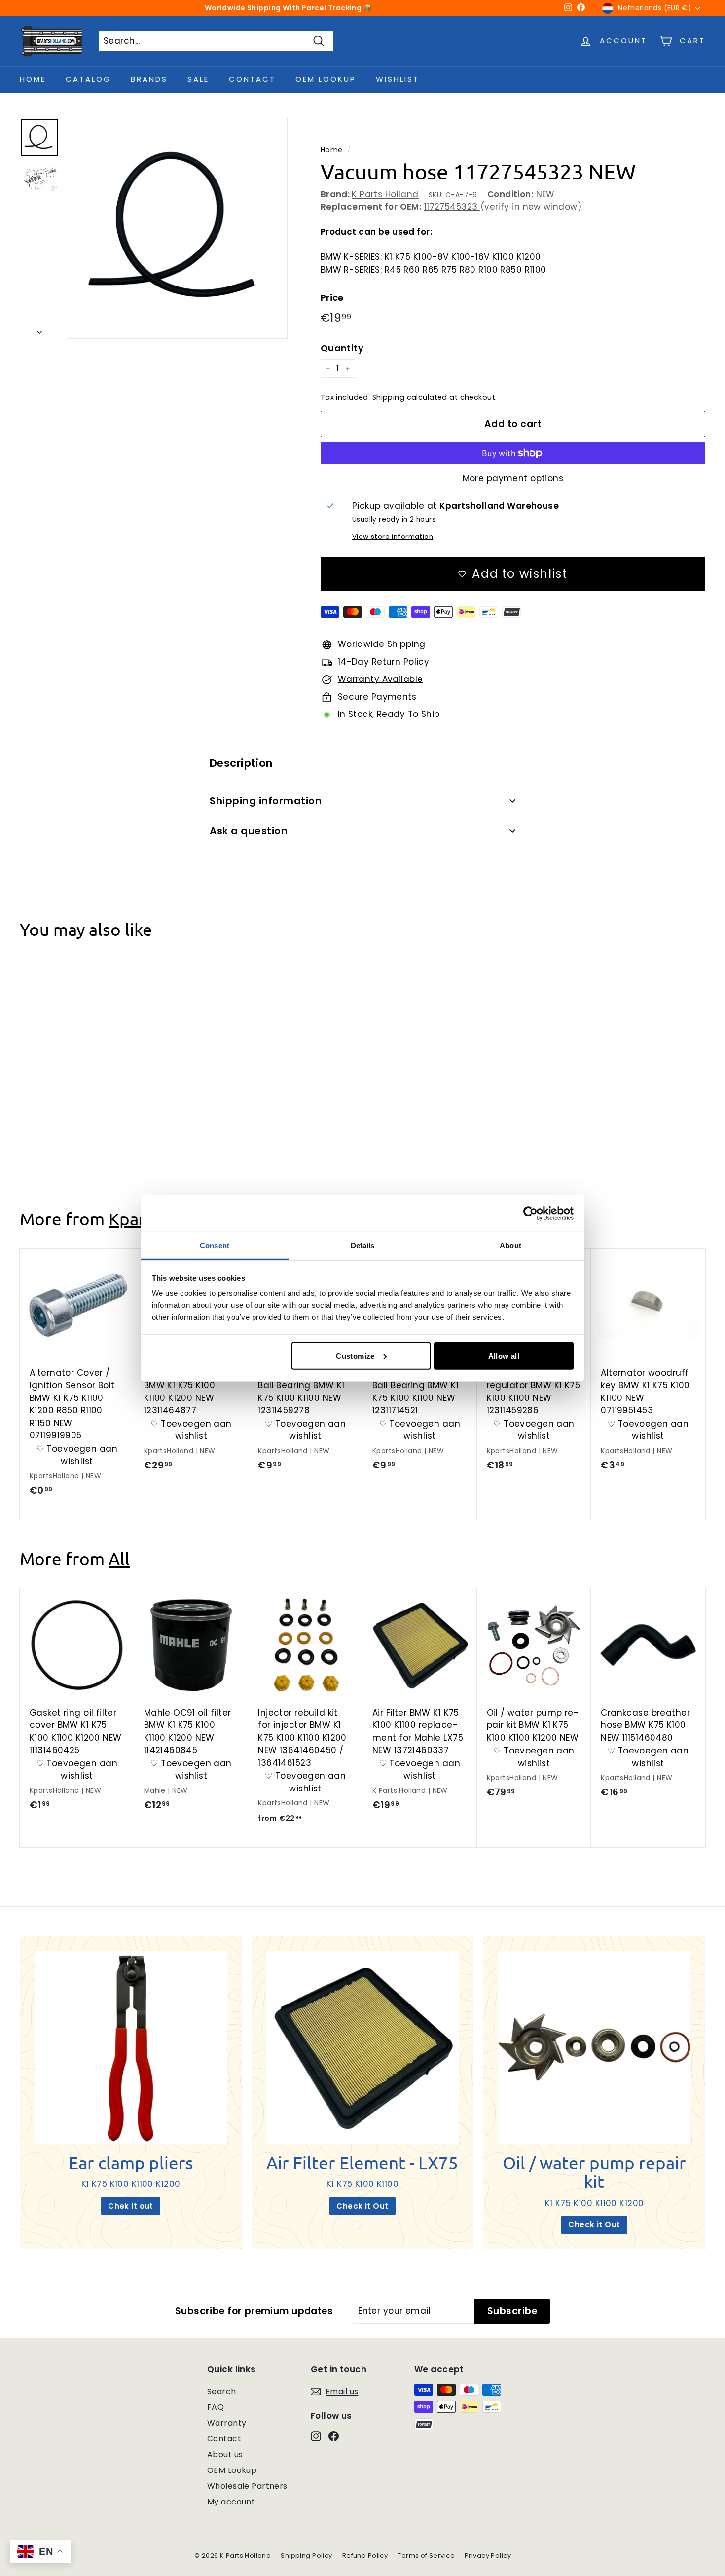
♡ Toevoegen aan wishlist (77, 1115)
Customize (355, 1355)
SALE (198, 79)
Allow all (504, 1355)
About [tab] (510, 1245)
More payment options (513, 478)
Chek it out (131, 2206)
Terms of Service (426, 2556)
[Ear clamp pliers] (131, 2047)
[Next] (39, 330)
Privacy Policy (488, 2556)
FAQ (216, 2407)
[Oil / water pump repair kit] (594, 2047)
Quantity (342, 348)
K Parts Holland (385, 194)
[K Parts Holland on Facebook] (334, 2435)
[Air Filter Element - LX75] (362, 2047)
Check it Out (362, 2206)
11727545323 (452, 207)
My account (231, 2502)
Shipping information (266, 801)
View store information (393, 537)
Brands (149, 79)
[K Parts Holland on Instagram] (316, 2435)
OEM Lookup (326, 79)
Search (222, 2391)
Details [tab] (363, 1245)
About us (225, 2454)
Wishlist (398, 79)
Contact (252, 79)
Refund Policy (365, 2556)
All (119, 1558)
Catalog (88, 79)
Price (332, 298)
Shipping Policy (306, 2556)
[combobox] (216, 41)
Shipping (388, 397)
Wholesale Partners (247, 2486)
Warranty (227, 2423)
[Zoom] (177, 228)
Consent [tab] (215, 1245)
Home (33, 79)
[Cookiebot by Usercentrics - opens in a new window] (530, 1213)
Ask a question (249, 831)
